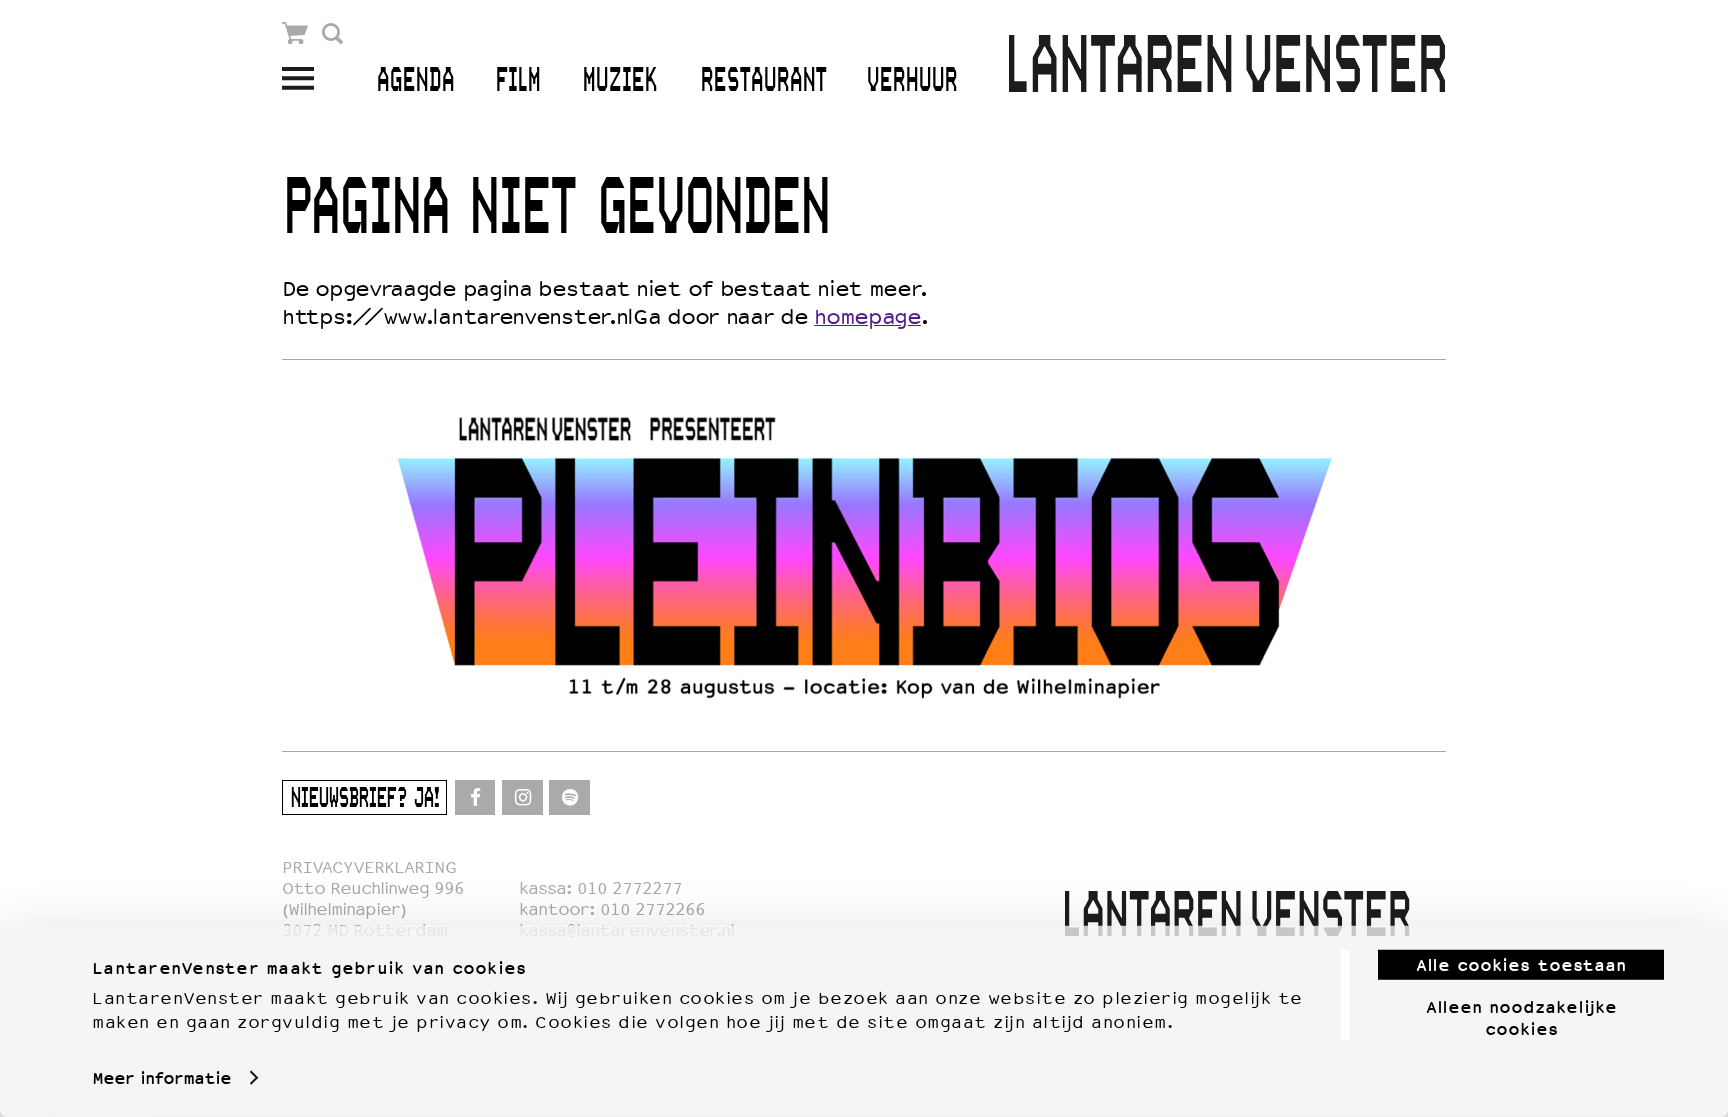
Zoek (332, 33)
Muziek (619, 81)
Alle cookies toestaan (1521, 965)
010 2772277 (629, 888)
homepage (867, 317)
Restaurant (763, 81)
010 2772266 (652, 909)
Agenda (415, 81)
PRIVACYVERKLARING (369, 867)
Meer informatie (161, 1078)
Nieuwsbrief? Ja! (364, 799)
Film (517, 81)
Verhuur (911, 81)
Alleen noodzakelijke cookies (1521, 1017)
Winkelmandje (295, 33)
